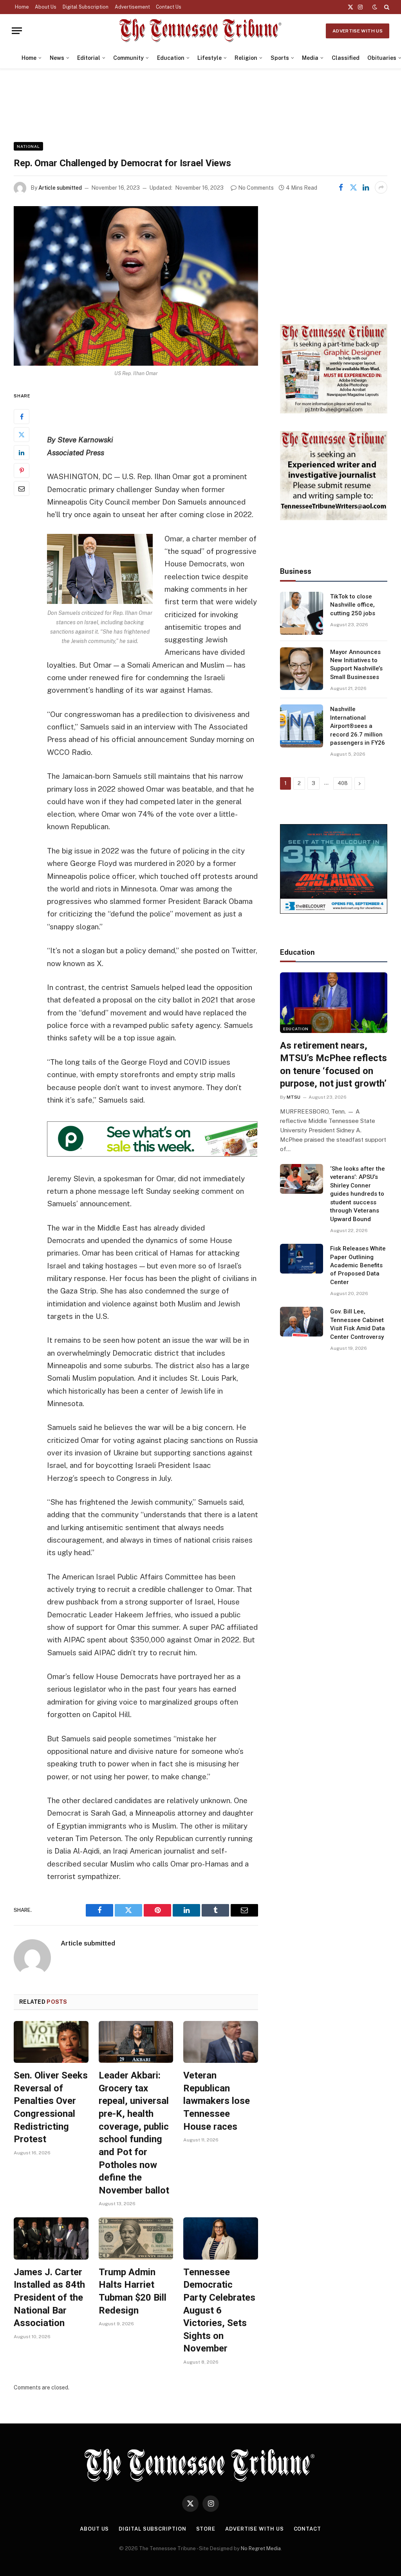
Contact (307, 2529)
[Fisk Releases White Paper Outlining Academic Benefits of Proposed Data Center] (302, 1259)
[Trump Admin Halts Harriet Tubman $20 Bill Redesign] (136, 2238)
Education (171, 58)
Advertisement (132, 7)
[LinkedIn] (22, 453)
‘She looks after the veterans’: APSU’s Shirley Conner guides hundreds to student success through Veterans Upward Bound (358, 1194)
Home (22, 7)
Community (128, 58)
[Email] (22, 489)
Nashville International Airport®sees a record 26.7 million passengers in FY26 (358, 726)
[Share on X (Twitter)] (353, 187)
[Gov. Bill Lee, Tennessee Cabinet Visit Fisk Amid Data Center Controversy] (302, 1322)
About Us (46, 7)
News (57, 58)
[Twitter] (22, 435)
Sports (280, 58)
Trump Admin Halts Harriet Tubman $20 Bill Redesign (133, 2291)
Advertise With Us (358, 31)
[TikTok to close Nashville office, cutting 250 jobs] (302, 613)
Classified (346, 58)
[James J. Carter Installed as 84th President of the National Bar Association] (51, 2238)
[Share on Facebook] (341, 187)
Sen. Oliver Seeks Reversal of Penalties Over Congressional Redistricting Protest (51, 2107)
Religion (246, 58)
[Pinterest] (22, 471)
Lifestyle (210, 58)
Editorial (89, 58)
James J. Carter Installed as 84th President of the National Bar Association (49, 2298)
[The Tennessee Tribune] (200, 31)
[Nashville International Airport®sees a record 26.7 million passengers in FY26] (302, 726)
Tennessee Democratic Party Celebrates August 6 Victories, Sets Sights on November (219, 2310)
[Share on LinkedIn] (366, 187)
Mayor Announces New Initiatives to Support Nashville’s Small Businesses (356, 665)
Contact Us (169, 7)
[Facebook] (22, 417)
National (28, 146)
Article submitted (60, 188)
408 (343, 783)
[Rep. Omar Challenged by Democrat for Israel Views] (136, 286)
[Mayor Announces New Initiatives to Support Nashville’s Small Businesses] (302, 669)
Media (310, 58)
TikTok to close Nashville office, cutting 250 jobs (353, 605)
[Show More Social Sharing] (381, 187)
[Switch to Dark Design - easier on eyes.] (375, 7)
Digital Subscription (86, 7)
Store (206, 2529)
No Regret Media (261, 2548)
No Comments (256, 188)
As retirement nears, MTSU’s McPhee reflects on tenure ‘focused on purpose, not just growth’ (333, 1065)
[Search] (386, 7)
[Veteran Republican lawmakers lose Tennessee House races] (221, 2042)
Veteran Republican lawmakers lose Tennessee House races (217, 2101)
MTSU (294, 1097)
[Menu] (17, 31)
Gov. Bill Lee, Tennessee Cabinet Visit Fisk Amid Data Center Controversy (358, 1324)
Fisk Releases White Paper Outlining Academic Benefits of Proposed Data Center (358, 1265)
